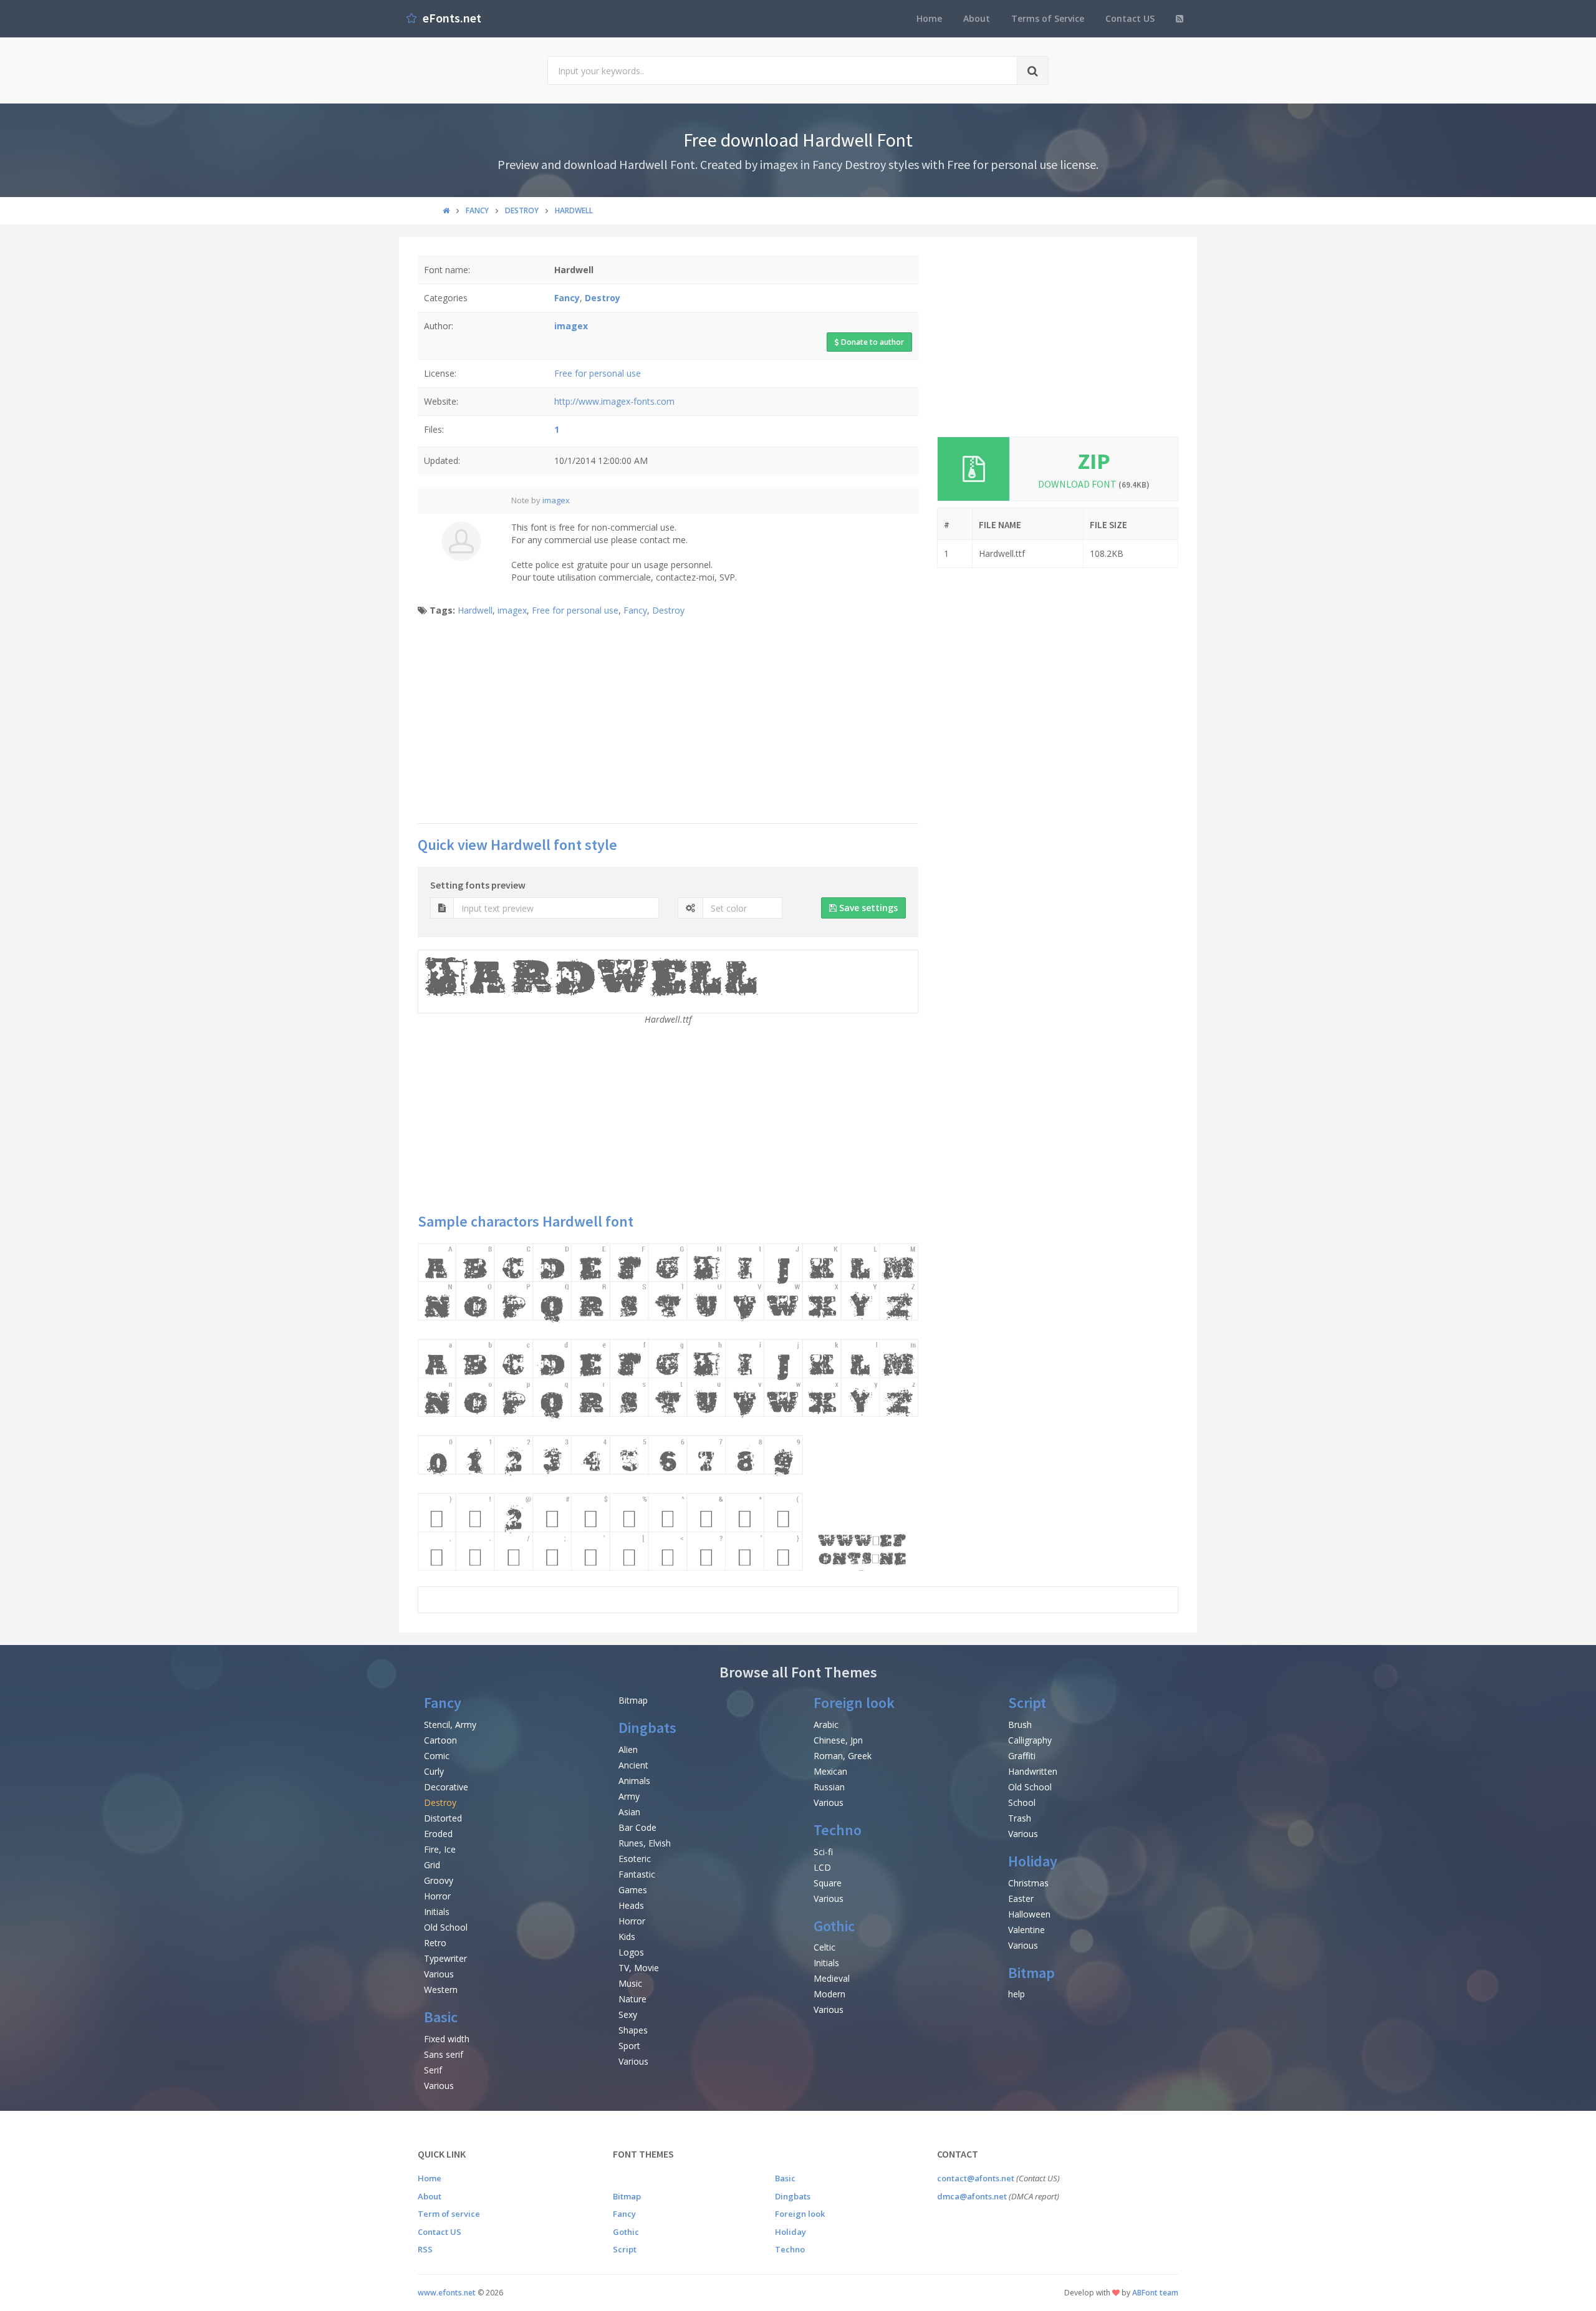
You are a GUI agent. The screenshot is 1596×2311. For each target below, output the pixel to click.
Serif (433, 2070)
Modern (829, 1994)
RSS (425, 2249)
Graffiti (1022, 1756)
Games (633, 1890)
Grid (432, 1865)
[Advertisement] (668, 723)
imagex (556, 500)
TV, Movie (639, 1968)
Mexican (830, 1771)
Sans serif (444, 2054)
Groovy (439, 1880)
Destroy (668, 610)
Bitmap (633, 1700)
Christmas (1028, 1883)
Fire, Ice (440, 1849)
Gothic (834, 1926)
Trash (1020, 1818)
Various (439, 1974)
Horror (437, 1896)
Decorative (446, 1787)
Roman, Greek (843, 1756)
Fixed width (447, 2039)
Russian (829, 1787)
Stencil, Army (450, 1725)
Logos (631, 1952)
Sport (629, 2046)
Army (629, 1796)
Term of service (449, 2214)
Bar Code (637, 1827)
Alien (628, 1749)
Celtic (824, 1947)
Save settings (867, 908)
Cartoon (440, 1740)
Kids (627, 1937)
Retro (435, 1943)
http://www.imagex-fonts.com (614, 401)
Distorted (443, 1818)
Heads (631, 1905)
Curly (434, 1771)
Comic (437, 1756)
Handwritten (1033, 1771)
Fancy (635, 610)
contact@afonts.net (976, 2178)
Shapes (633, 2030)
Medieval (832, 1978)
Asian (629, 1812)
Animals (634, 1781)
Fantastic (637, 1874)
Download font (1094, 484)
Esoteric (635, 1859)
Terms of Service (1048, 18)
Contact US (1130, 18)
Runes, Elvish (645, 1843)
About (977, 18)
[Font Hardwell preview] (668, 1407)
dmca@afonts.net (972, 2196)
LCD (822, 1867)
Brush (1020, 1725)
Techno (838, 1830)
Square (828, 1883)
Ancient (633, 1765)
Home (929, 18)
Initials (437, 1912)
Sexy (628, 2014)
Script (1027, 1703)
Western (441, 1990)
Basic (441, 2017)
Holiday (1033, 1861)
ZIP (1094, 461)
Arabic (826, 1725)
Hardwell (475, 610)
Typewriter (445, 1958)
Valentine (1026, 1930)
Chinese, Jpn (838, 1740)
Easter (1021, 1898)
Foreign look (854, 1703)
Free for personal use (598, 373)
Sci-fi (823, 1852)
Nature (632, 1999)
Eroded (438, 1834)
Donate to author (872, 342)
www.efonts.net (447, 2293)
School (1022, 1802)
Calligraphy (1030, 1740)
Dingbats (647, 1728)
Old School (446, 1927)
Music (630, 1983)
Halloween (1029, 1914)
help (1017, 1994)
